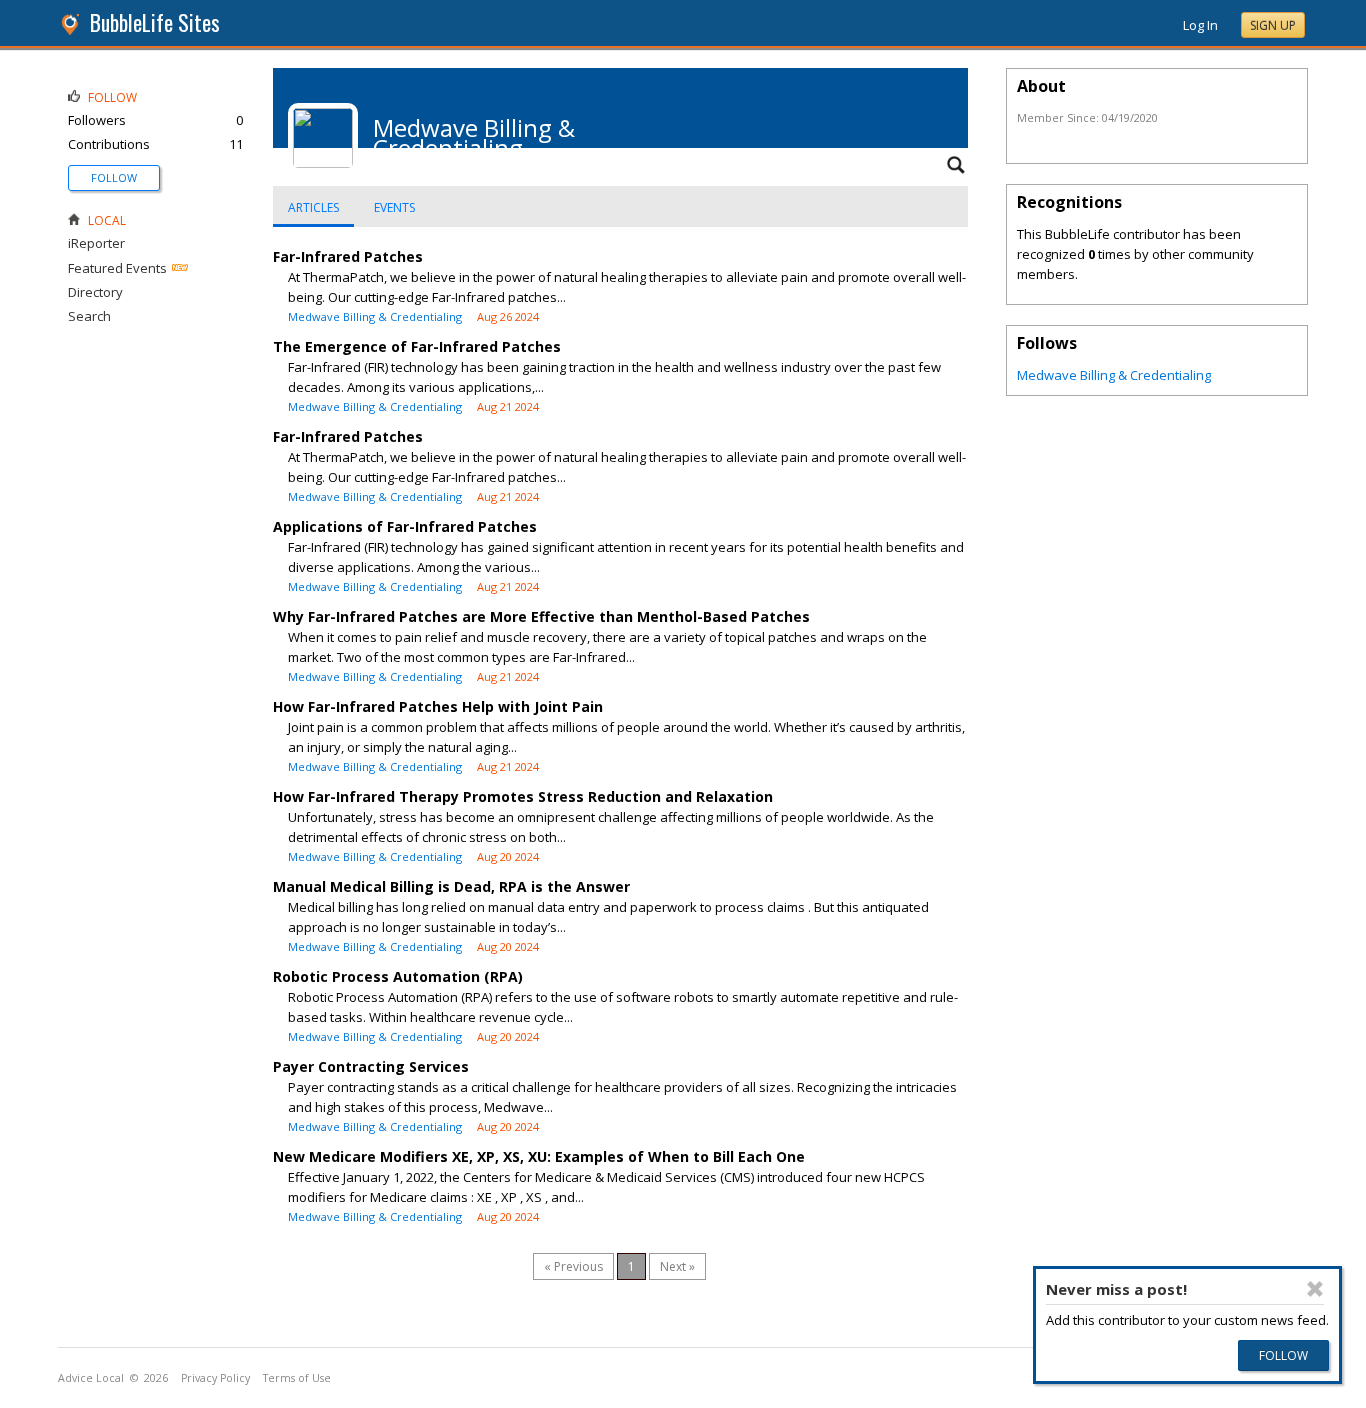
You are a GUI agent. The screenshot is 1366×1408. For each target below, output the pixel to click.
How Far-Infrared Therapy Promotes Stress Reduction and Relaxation (523, 796)
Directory (95, 292)
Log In (1200, 25)
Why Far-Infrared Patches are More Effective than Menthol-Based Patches (541, 616)
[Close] (1316, 1289)
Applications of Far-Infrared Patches (405, 526)
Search (89, 316)
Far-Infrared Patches (348, 256)
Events (394, 207)
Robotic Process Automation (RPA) (398, 976)
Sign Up (1273, 25)
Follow (114, 177)
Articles (313, 207)
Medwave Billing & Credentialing (375, 316)
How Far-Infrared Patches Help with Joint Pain (438, 706)
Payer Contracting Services (371, 1066)
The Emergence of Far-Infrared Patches (417, 346)
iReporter (96, 243)
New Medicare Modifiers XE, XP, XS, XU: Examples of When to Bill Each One (539, 1156)
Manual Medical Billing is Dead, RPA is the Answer (451, 886)
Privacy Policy (215, 1378)
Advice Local (91, 1378)
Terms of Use (297, 1378)
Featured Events (117, 268)
